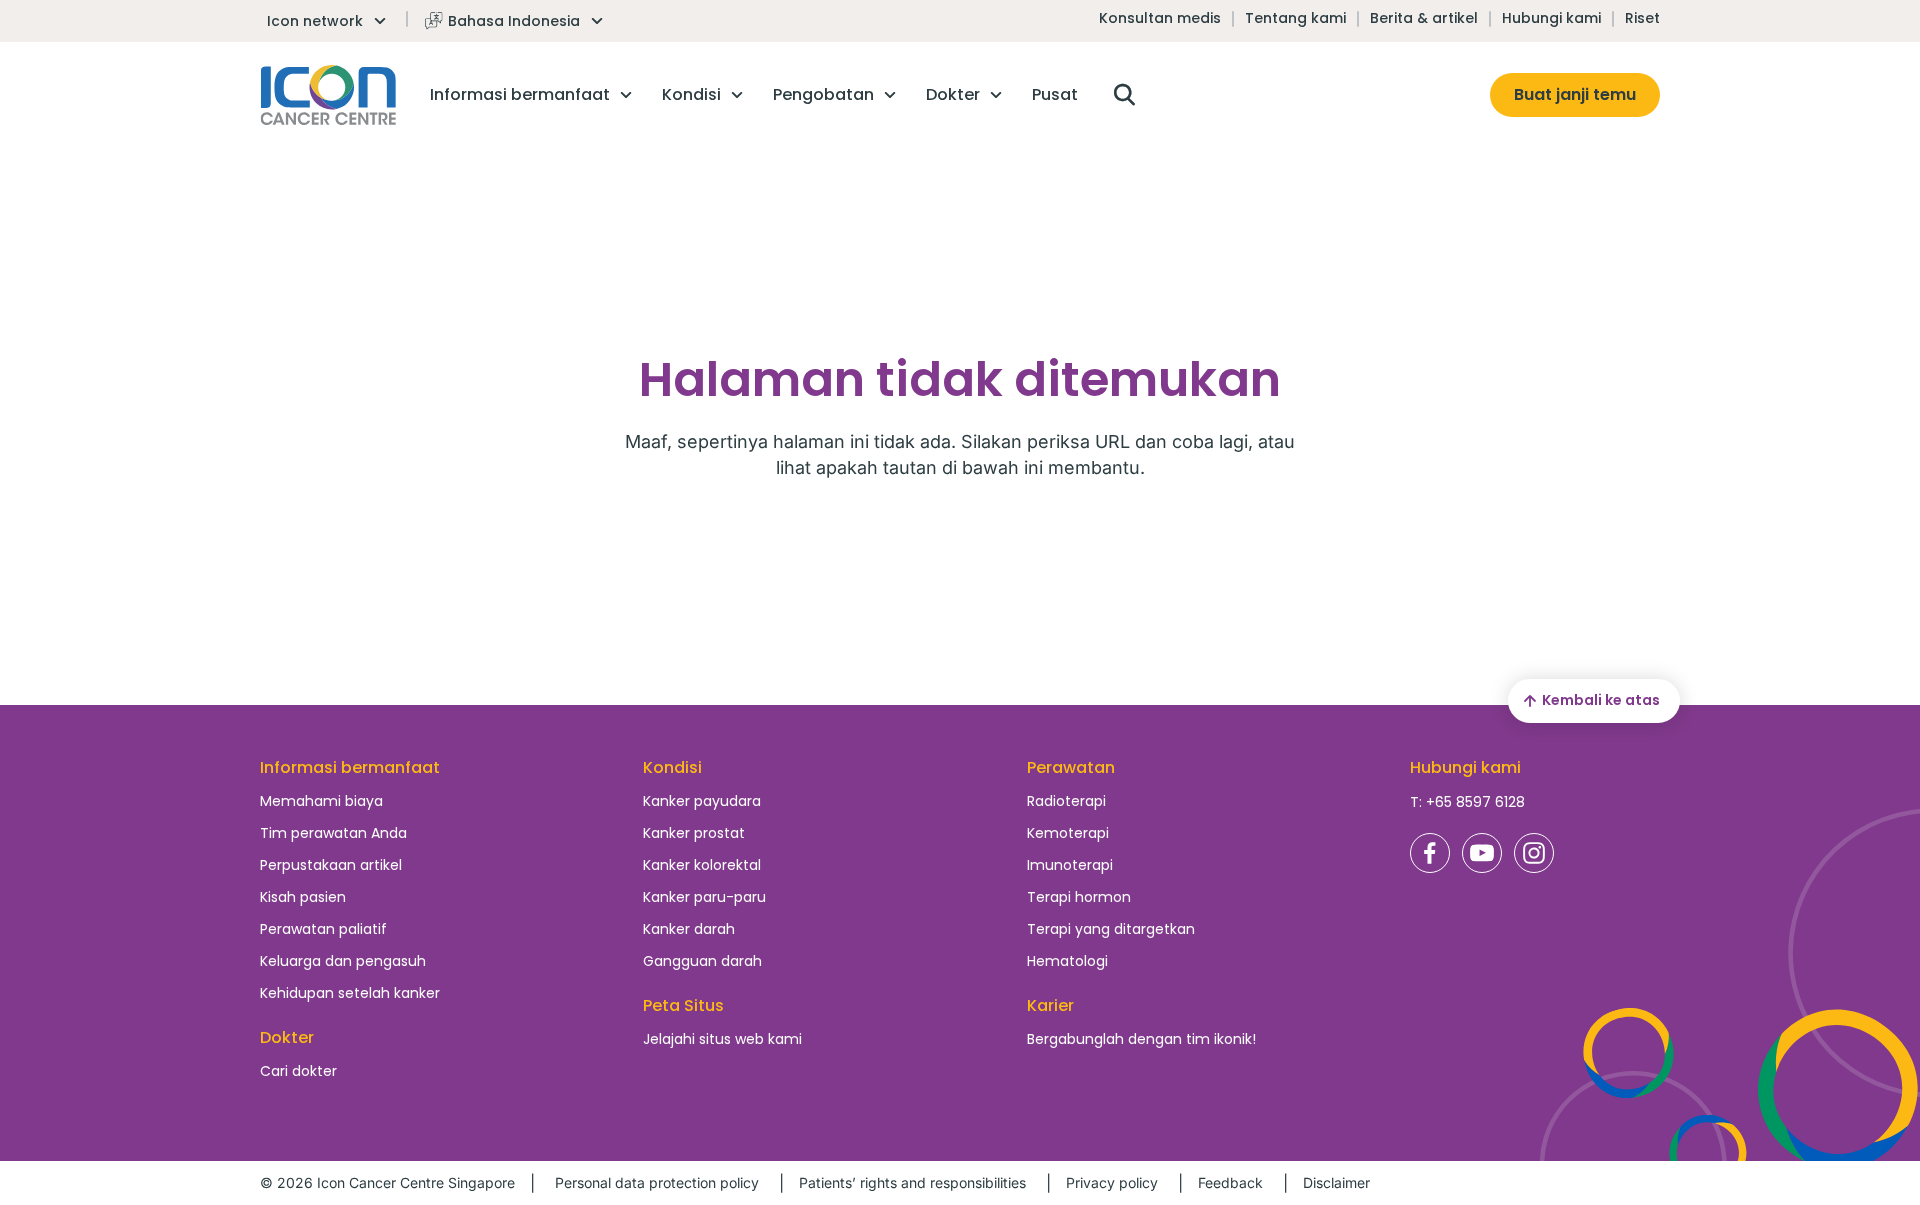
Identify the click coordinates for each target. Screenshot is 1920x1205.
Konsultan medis (1160, 18)
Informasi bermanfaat (350, 767)
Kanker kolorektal (702, 865)
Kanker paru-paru (704, 897)
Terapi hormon (1079, 897)
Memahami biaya (321, 801)
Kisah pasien (303, 897)
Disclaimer (1336, 1182)
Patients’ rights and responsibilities (912, 1182)
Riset (1642, 18)
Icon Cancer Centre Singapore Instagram (1534, 853)
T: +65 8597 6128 (1467, 802)
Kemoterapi (1068, 833)
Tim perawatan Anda (333, 833)
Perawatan (1071, 767)
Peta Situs (683, 1005)
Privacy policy (1112, 1182)
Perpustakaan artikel (331, 865)
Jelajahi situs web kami (722, 1039)
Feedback (1230, 1182)
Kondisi (672, 767)
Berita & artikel (1424, 18)
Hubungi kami (1551, 18)
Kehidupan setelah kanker (350, 993)
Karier (1050, 1005)
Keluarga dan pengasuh (343, 961)
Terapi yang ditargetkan (1111, 929)
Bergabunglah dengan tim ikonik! (1141, 1039)
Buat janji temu (1575, 94)
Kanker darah (689, 929)
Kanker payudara (702, 801)
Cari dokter (298, 1071)
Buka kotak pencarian (1124, 95)
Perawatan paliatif (323, 929)
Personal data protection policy (657, 1182)
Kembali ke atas (1601, 700)
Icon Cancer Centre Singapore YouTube (1482, 853)
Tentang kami (1295, 18)
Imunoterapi (1070, 865)
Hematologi (1067, 961)
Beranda (328, 95)
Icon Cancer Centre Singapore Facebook (1430, 853)
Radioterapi (1066, 801)
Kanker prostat (694, 833)
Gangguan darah (702, 961)
